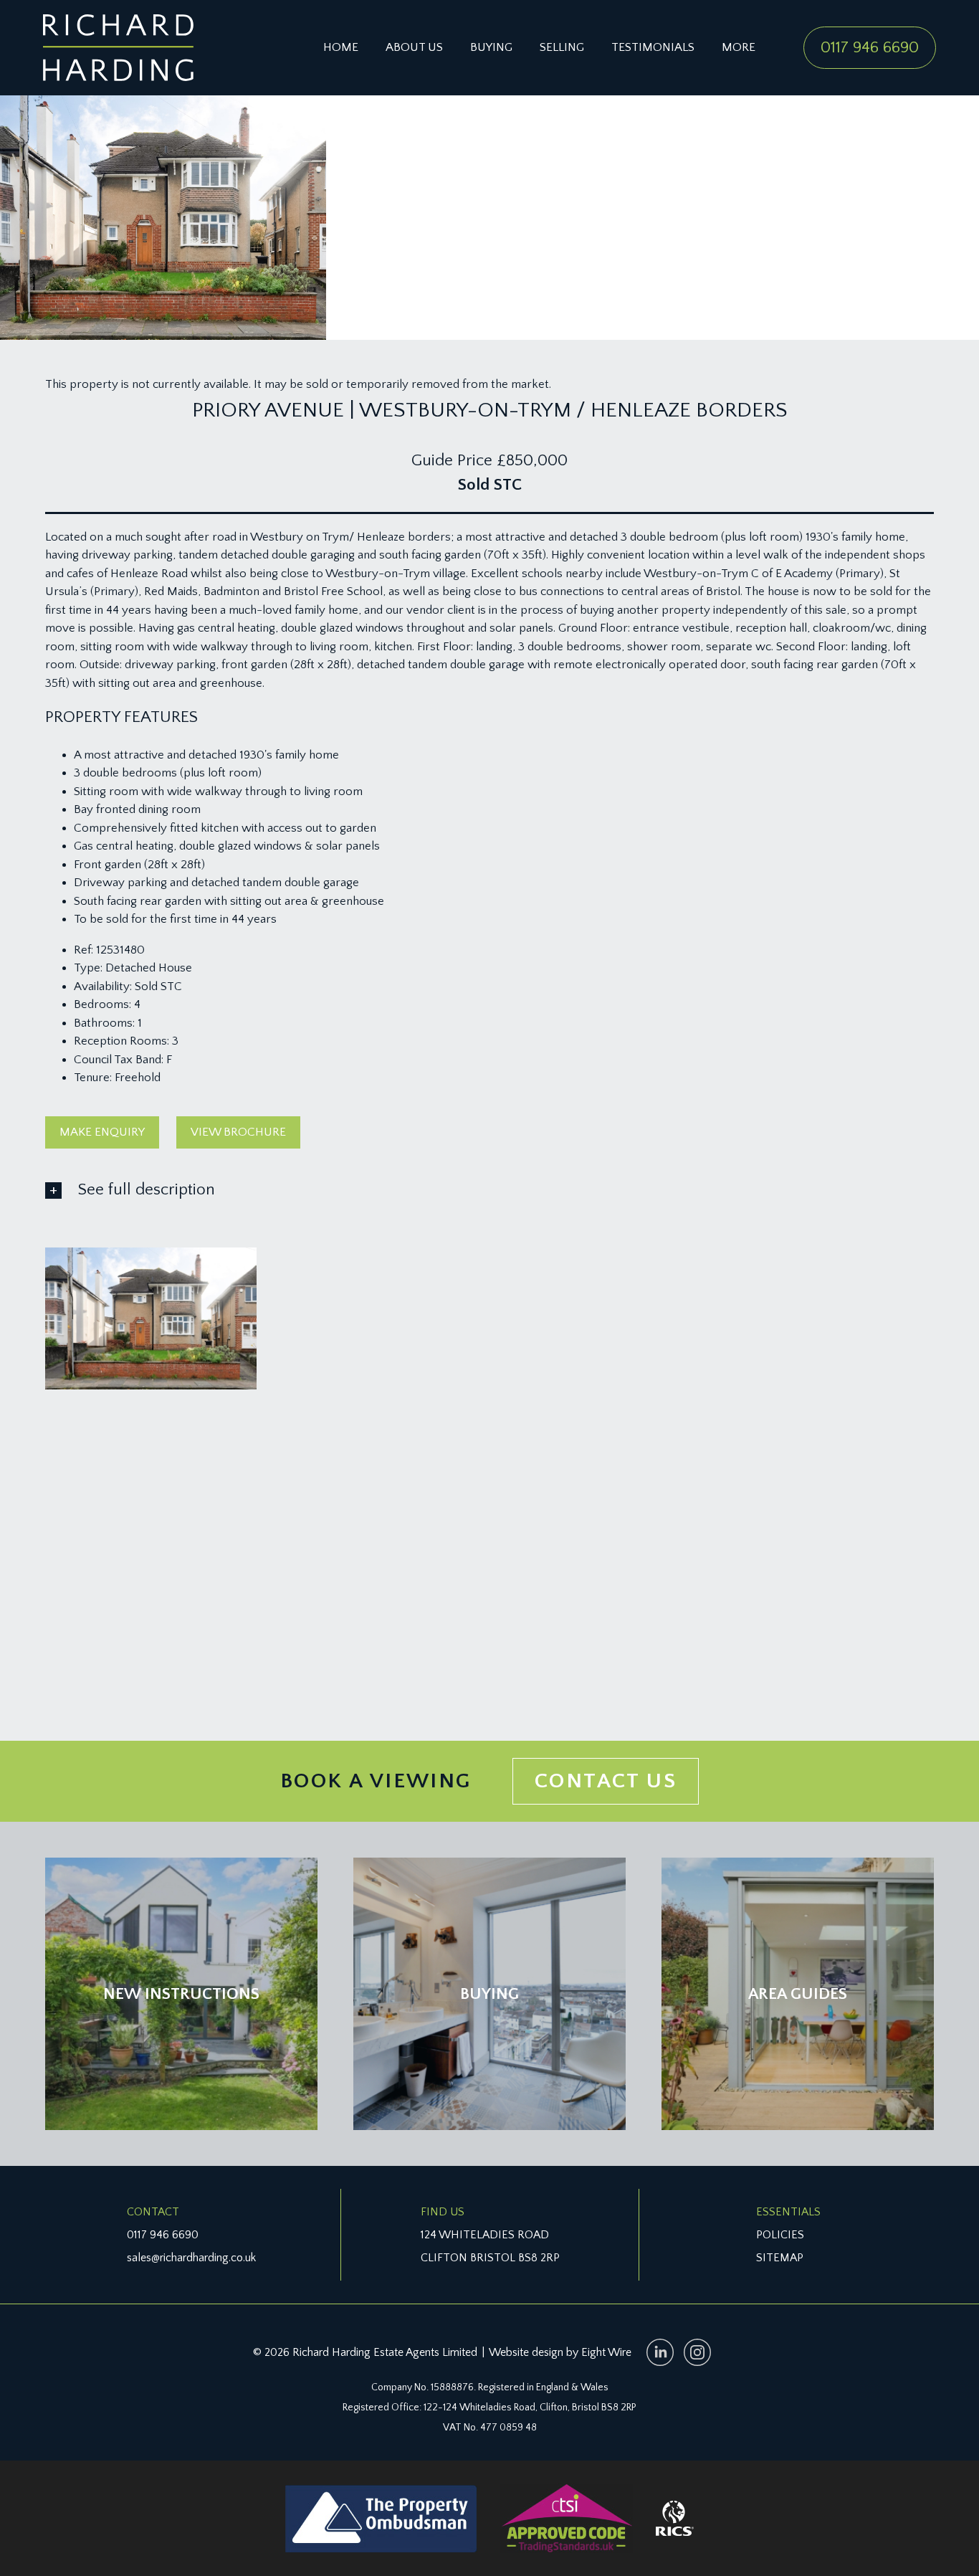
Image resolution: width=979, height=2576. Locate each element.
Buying (491, 47)
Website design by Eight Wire (560, 2352)
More (739, 47)
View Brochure (238, 1132)
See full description (147, 1189)
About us (414, 47)
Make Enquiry (102, 1132)
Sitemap (780, 2258)
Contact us (606, 1781)
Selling (562, 47)
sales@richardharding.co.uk (191, 2258)
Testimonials (653, 47)
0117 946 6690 (870, 47)
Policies (780, 2235)
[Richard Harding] (118, 48)
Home (341, 47)
